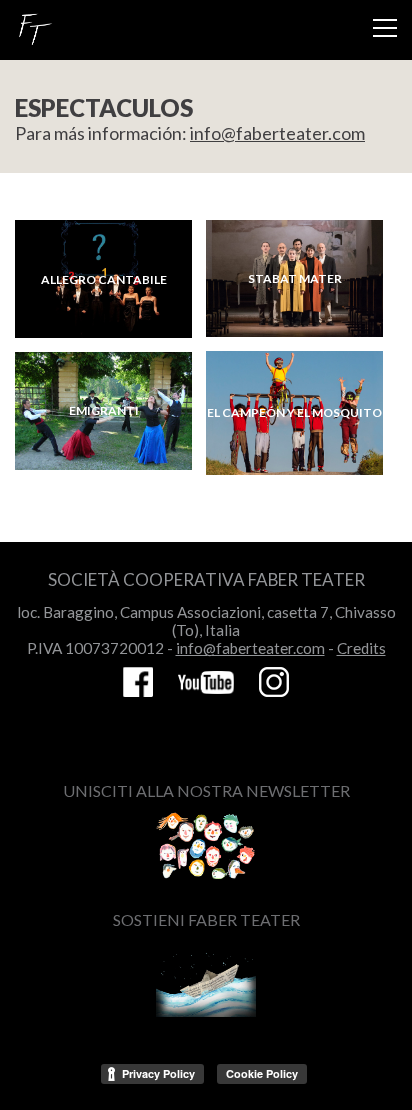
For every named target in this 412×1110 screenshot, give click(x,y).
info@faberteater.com (277, 133)
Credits (361, 648)
